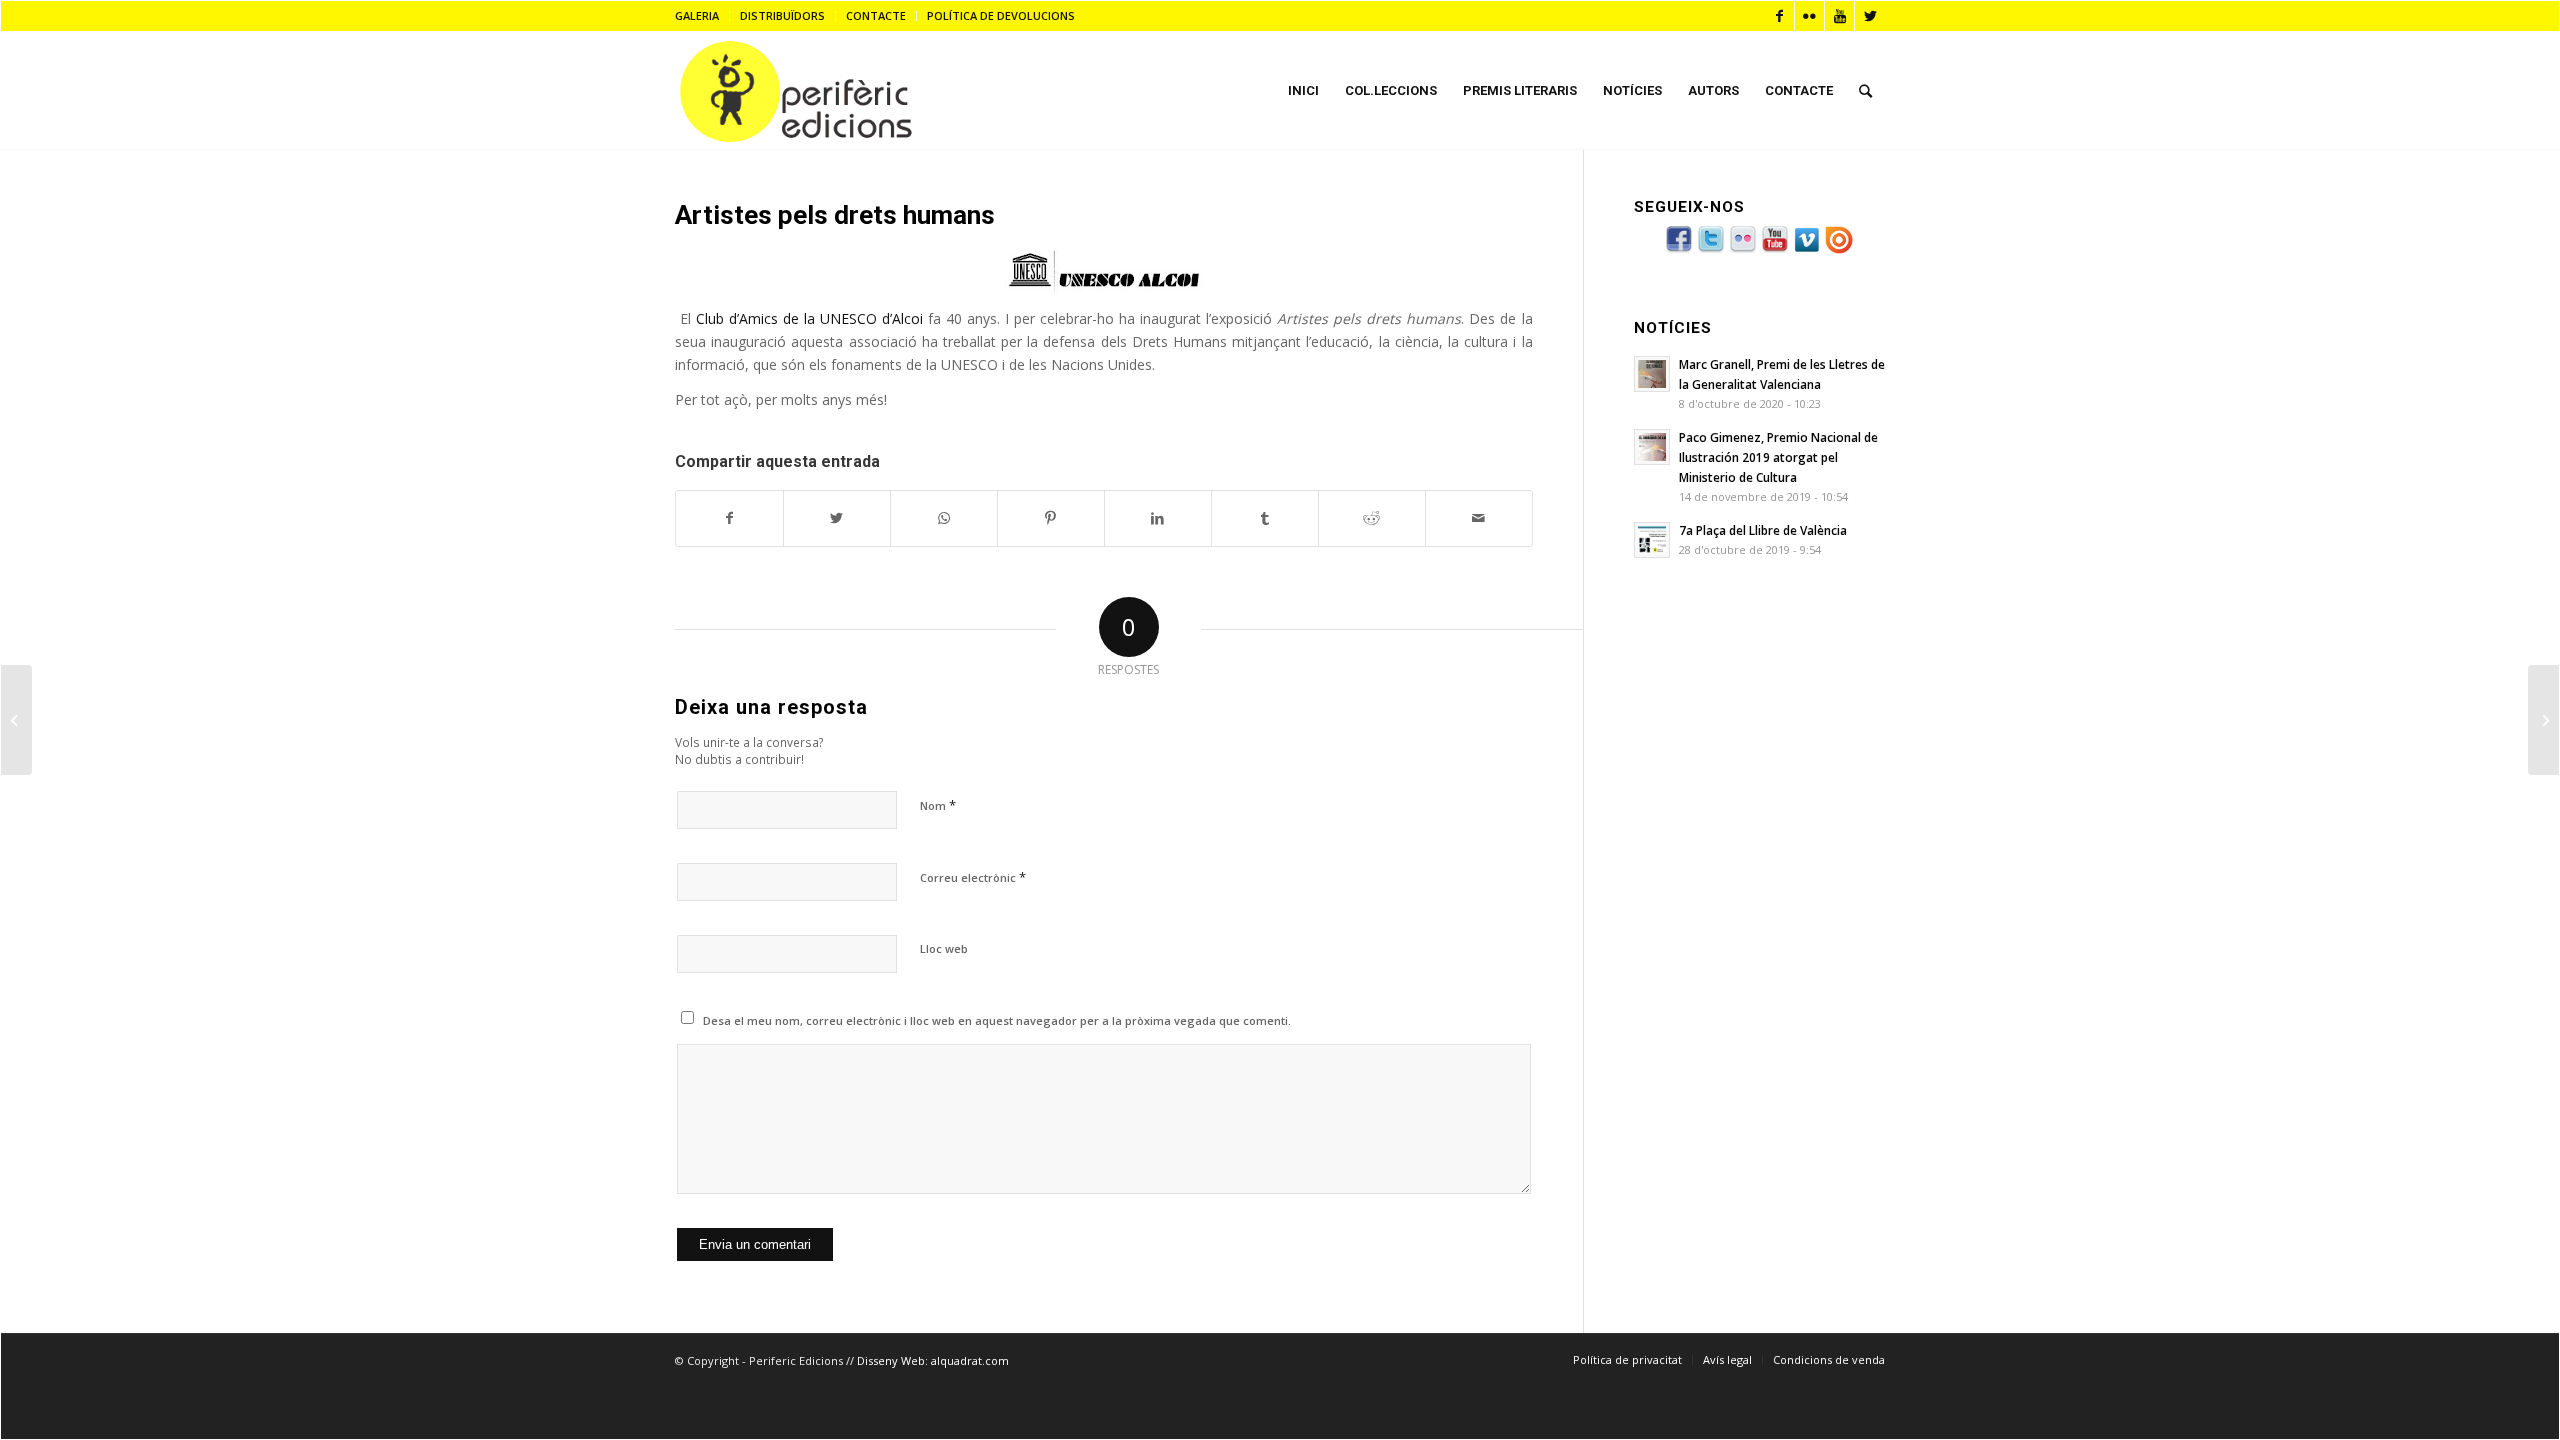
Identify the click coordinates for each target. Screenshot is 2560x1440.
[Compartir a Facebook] (729, 518)
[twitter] (1711, 250)
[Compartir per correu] (1479, 518)
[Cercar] (1865, 91)
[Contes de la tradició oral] (16, 720)
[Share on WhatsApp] (944, 518)
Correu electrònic (973, 877)
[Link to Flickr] (1809, 16)
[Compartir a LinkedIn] (1158, 518)
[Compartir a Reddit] (1372, 518)
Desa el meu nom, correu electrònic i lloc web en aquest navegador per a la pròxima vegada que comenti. (997, 1020)
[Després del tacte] (2543, 720)
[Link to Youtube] (1839, 16)
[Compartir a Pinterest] (1051, 518)
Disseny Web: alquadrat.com (933, 1360)
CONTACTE (876, 15)
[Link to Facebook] (1779, 16)
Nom (938, 805)
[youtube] (1775, 250)
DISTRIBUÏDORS (782, 15)
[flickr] (1743, 250)
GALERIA (697, 15)
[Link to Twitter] (1870, 16)
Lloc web (944, 948)
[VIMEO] (1807, 250)
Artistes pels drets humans (835, 215)
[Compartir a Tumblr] (1265, 518)
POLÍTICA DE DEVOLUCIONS (1001, 15)
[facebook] (1679, 250)
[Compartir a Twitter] (837, 518)
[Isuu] (1839, 250)
